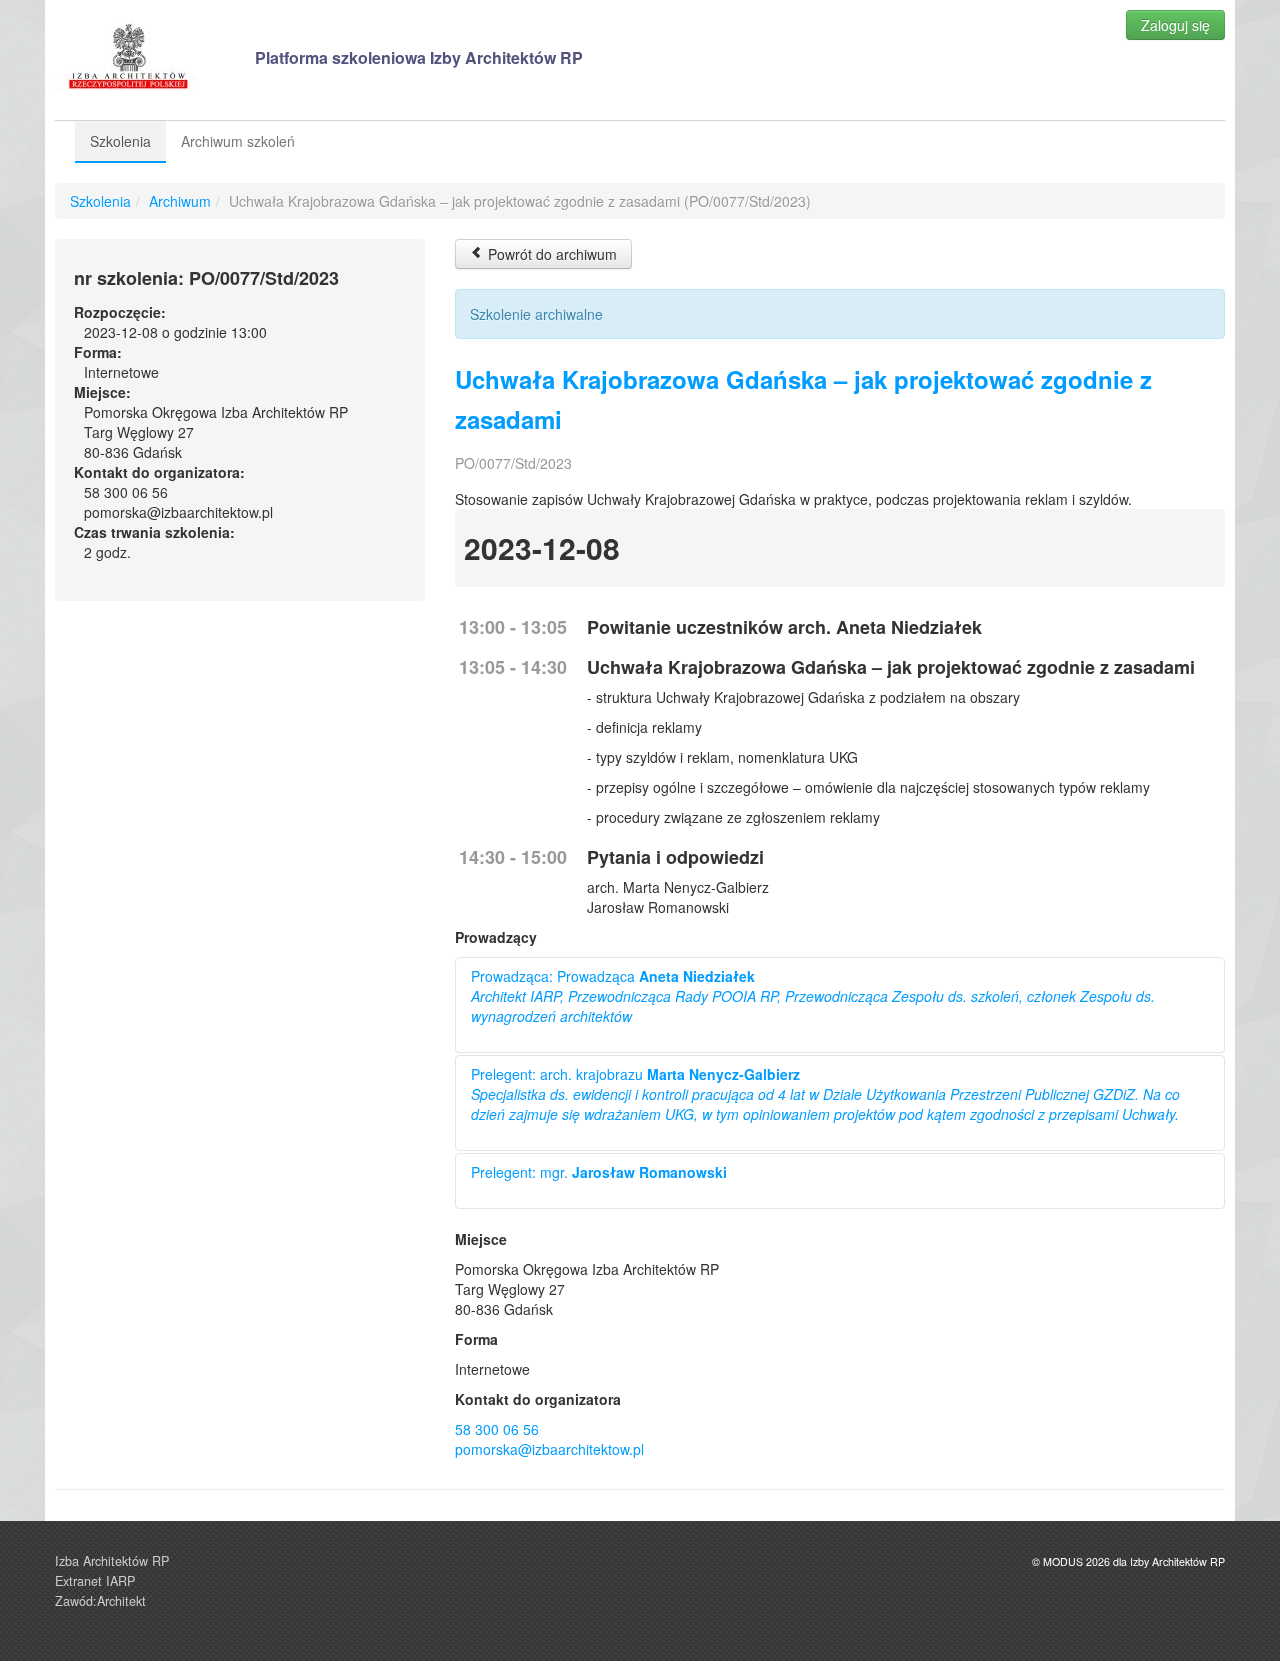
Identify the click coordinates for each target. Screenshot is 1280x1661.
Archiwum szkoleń (238, 141)
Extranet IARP (95, 1581)
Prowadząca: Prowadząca (813, 996)
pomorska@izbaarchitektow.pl (549, 1449)
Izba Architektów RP (112, 1561)
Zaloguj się (1175, 25)
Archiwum (180, 201)
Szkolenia (120, 141)
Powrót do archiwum (550, 254)
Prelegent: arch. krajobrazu (825, 1094)
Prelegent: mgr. (599, 1172)
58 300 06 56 (497, 1429)
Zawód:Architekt (100, 1601)
